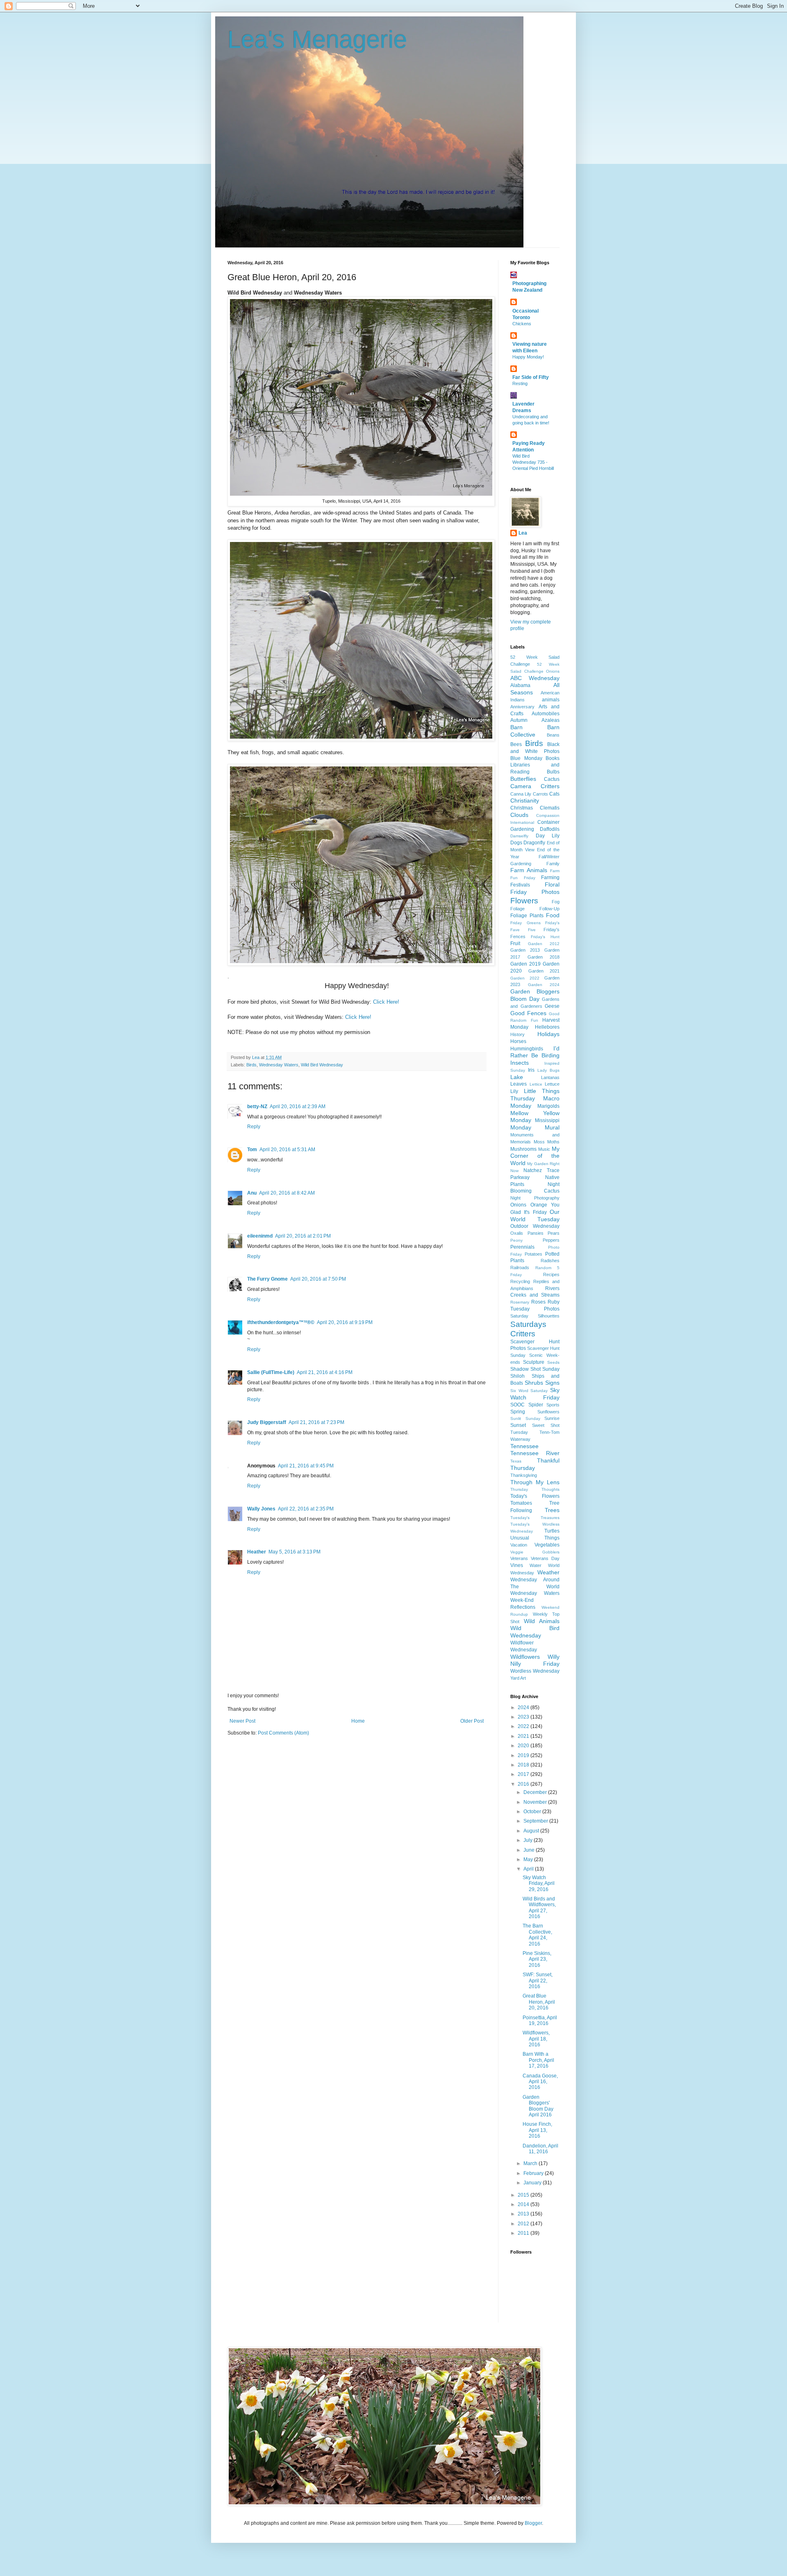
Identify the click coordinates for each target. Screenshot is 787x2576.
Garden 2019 (525, 964)
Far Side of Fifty (531, 377)
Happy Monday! (528, 357)
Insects (520, 1063)
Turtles (552, 1531)
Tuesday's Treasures (535, 1518)
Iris (531, 1070)
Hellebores (547, 1027)
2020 (524, 1746)
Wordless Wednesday (535, 1671)
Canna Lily (521, 794)
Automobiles (546, 714)
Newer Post (242, 1721)
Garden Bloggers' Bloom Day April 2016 (538, 2106)
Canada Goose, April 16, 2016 (540, 2082)
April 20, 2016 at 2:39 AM (298, 1107)
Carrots (540, 794)
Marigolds (548, 1106)
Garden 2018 (544, 957)
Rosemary (520, 1302)
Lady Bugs (548, 1070)
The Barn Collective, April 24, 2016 (537, 1935)
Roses (538, 1302)
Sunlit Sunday (525, 1418)
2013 (524, 2214)
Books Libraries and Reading (535, 765)
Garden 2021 (544, 971)
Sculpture (534, 1362)
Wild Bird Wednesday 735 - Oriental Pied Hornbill (533, 462)
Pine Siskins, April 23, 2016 (537, 1959)
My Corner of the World (535, 1156)
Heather (257, 1552)
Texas (516, 1461)
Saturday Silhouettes (535, 1316)
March (531, 2163)
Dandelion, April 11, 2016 (540, 2149)
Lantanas (550, 1077)
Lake (517, 1077)
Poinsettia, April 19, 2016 (540, 2020)
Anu (252, 1193)
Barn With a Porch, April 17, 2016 (538, 2060)
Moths (553, 1142)
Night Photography (535, 1198)
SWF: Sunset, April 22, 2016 (538, 1981)
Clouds (519, 815)
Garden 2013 (525, 950)
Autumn (519, 720)
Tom (252, 1150)
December (536, 1792)
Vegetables (547, 1545)
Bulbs (553, 772)
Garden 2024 (544, 985)
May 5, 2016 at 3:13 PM (295, 1552)
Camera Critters (535, 786)
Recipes (551, 1274)
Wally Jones (261, 1509)
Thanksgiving (524, 1475)
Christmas (522, 808)
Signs (552, 1383)
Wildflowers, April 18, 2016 (536, 2039)
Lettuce (552, 1084)
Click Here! (386, 1002)
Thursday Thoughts (535, 1489)
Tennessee (524, 1446)
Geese (552, 1006)
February (534, 2173)
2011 (524, 2233)
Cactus (552, 779)
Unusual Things (535, 1538)
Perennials (522, 1247)
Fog (556, 902)
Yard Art (518, 1678)
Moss (539, 1142)
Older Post (472, 1721)
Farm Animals (529, 870)
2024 (524, 1708)
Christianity (525, 800)
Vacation (519, 1545)
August (532, 1831)
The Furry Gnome (267, 1279)
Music (544, 1149)
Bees (516, 744)
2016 (524, 1784)
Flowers (524, 901)
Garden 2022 (525, 978)
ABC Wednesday (535, 678)
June (530, 1850)
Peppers (551, 1240)
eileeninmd (260, 1236)
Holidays (548, 1034)
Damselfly (519, 836)
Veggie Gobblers (535, 1552)
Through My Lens (535, 1482)
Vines (517, 1565)
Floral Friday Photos (535, 888)
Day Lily (548, 836)
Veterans (519, 1558)
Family (553, 864)
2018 (524, 1765)
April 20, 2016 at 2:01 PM (303, 1236)
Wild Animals (542, 1621)
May (529, 1859)
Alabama (520, 685)
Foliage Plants (527, 916)
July (529, 1840)
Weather (548, 1572)
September (536, 1821)
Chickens (522, 324)
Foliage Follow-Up (535, 909)
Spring (518, 1412)
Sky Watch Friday (535, 1394)
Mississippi (547, 1120)
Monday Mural (535, 1127)
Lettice (536, 1084)
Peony (516, 1240)
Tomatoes (521, 1503)
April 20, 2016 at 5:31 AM (287, 1150)
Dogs (516, 843)
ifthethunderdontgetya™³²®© (281, 1322)
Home (358, 1721)
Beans (553, 735)
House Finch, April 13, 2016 (537, 2130)
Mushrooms (523, 1149)
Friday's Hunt (545, 937)
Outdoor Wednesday (535, 1226)
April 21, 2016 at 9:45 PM (306, 1466)
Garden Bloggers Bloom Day (535, 995)
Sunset (518, 1425)
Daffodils (550, 829)
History (517, 1034)
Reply (254, 1127)
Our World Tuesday (535, 1215)
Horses (518, 1041)
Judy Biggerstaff (267, 1422)
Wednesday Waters (279, 1065)
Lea (523, 533)
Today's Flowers (535, 1496)
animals (551, 700)
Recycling (520, 1281)
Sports (553, 1405)
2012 (524, 2224)
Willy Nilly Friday (535, 1660)
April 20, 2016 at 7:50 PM (318, 1279)
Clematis (550, 808)
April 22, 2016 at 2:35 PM (306, 1509)
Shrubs (534, 1383)
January (533, 2183)
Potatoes (533, 1254)
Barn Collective (535, 731)
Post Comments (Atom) (283, 1733)
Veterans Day (545, 1558)
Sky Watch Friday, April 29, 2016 (539, 1883)
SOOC (517, 1405)
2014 (524, 2204)
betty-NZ (257, 1107)
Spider (536, 1405)
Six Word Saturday (529, 1391)
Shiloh (517, 1376)
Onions (518, 1205)
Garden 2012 (544, 944)
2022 (524, 1726)
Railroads (520, 1268)
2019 (524, 1755)
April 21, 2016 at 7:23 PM (316, 1422)
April (529, 1869)
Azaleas (550, 720)
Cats (554, 794)
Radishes (550, 1261)
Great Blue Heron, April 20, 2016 (539, 2002)
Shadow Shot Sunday (535, 1369)
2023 (524, 1717)
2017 (524, 1774)
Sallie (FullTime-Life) (271, 1372)
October (533, 1812)
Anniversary (522, 707)
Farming (550, 878)
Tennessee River (535, 1453)
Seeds (553, 1362)
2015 (524, 2195)
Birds (251, 1065)
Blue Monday (526, 758)
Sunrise (552, 1418)
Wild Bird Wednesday (322, 1065)
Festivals (520, 885)
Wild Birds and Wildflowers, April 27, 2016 (539, 1908)
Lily (514, 1091)
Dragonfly (534, 843)
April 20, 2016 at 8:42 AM (287, 1193)
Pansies (536, 1233)
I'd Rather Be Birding (535, 1052)
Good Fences (528, 1013)
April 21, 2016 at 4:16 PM (325, 1372)
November (536, 1802)
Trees (552, 1510)
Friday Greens (525, 923)
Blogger (533, 2523)
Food (553, 915)
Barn (516, 727)
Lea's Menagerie (317, 40)
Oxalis (517, 1233)
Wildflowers (525, 1657)
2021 (524, 1736)
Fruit (515, 943)
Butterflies (523, 779)
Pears (554, 1233)
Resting (520, 383)
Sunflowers (548, 1412)
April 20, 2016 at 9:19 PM (345, 1322)
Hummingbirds (527, 1049)
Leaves (519, 1084)
